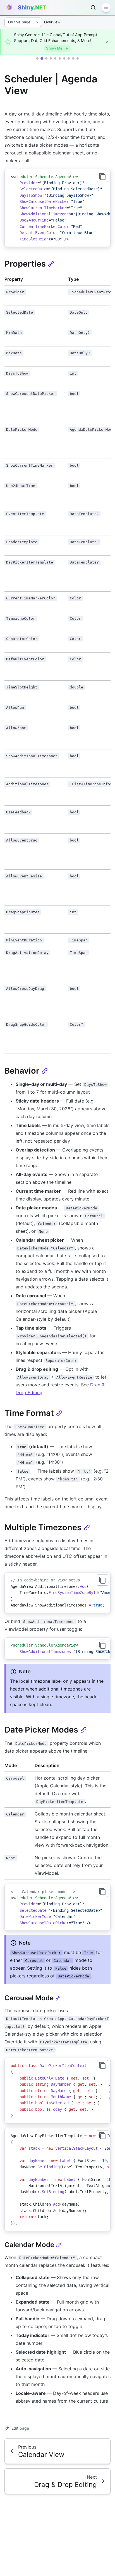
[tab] (37, 58)
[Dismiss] (107, 42)
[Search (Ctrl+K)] (93, 8)
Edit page (20, 2428)
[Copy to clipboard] (102, 176)
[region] (57, 208)
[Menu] (106, 8)
